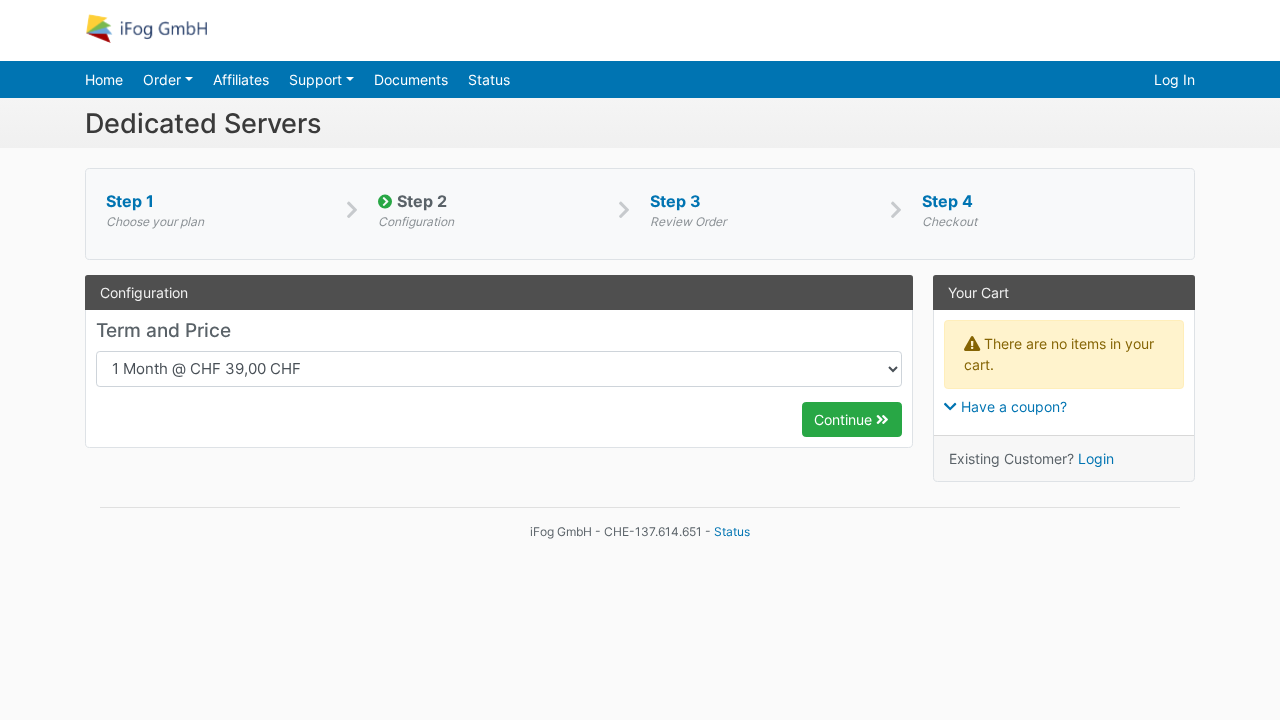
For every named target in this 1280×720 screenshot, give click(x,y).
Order (164, 79)
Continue (845, 419)
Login (1096, 458)
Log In (1174, 79)
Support (317, 79)
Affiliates (241, 79)
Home (104, 79)
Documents (411, 79)
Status (489, 79)
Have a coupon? (1012, 406)
